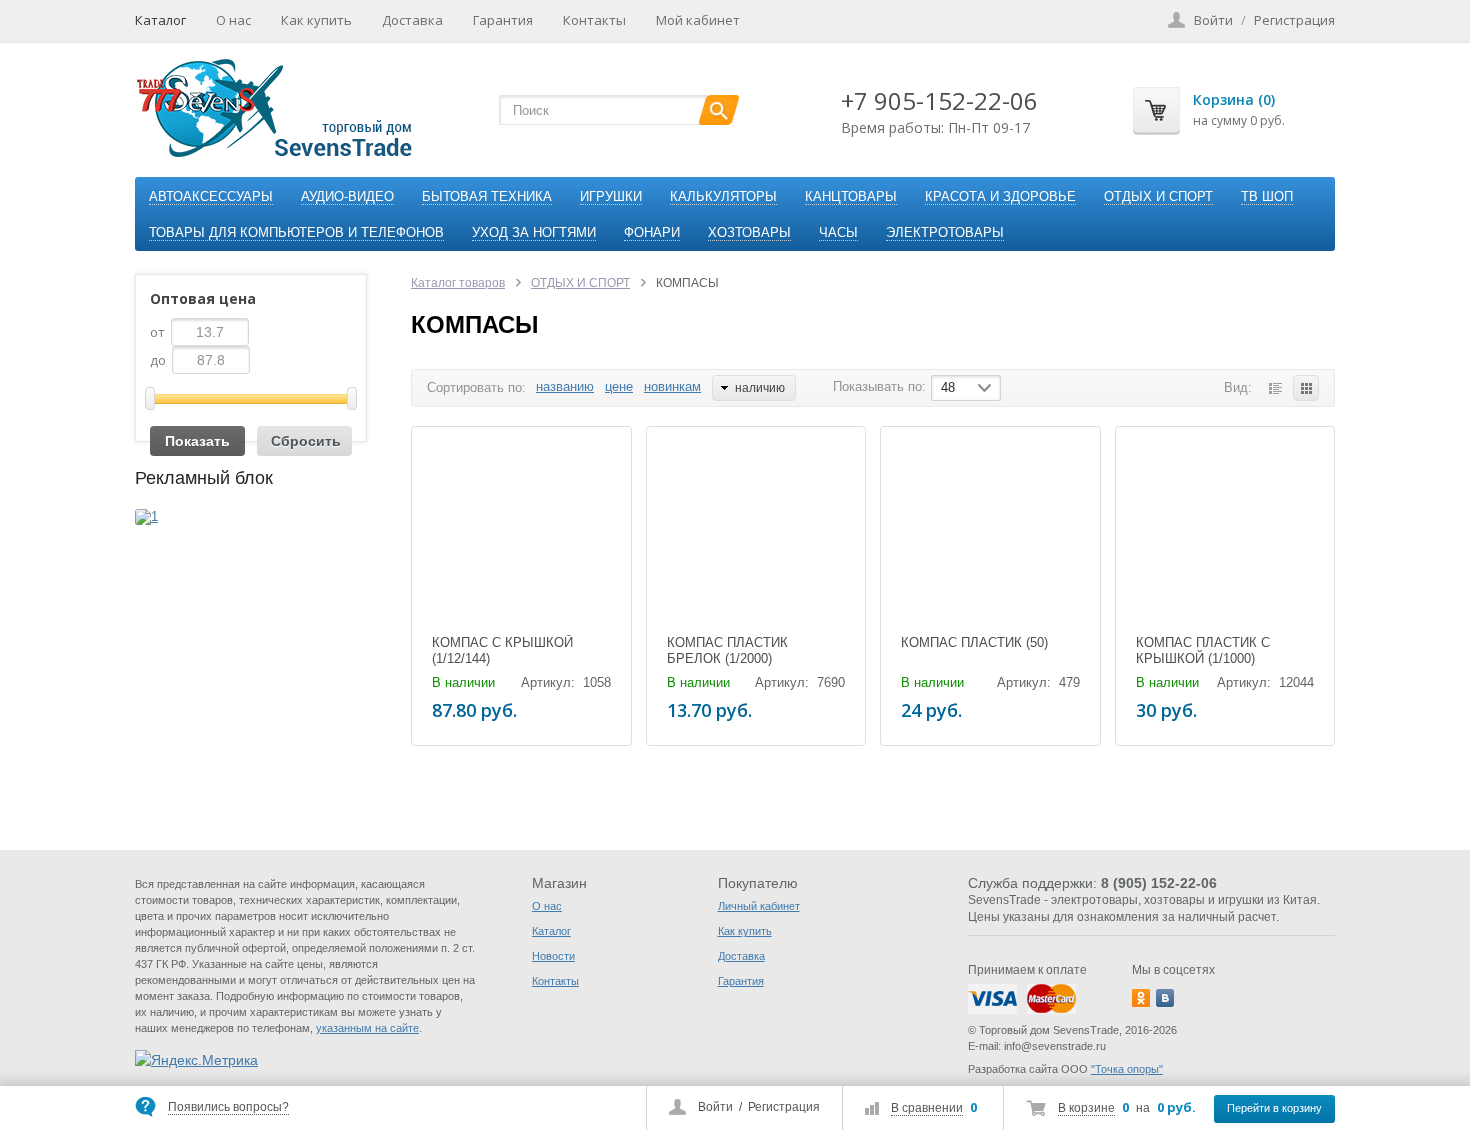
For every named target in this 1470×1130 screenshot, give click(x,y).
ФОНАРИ (652, 232)
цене (619, 386)
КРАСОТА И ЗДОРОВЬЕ (1000, 196)
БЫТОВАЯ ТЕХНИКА (487, 196)
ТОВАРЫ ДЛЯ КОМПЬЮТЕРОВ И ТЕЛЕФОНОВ (296, 232)
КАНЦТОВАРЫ (851, 196)
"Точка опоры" (1127, 1069)
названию (565, 386)
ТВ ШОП (1267, 196)
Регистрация (784, 1107)
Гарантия (503, 20)
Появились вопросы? (228, 1107)
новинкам (672, 386)
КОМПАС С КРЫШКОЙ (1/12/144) (502, 650)
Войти (715, 1107)
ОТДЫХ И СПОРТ (1158, 196)
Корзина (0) (1234, 99)
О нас (233, 20)
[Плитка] (1306, 388)
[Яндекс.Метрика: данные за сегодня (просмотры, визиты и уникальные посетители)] (196, 1060)
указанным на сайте (367, 1028)
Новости (553, 956)
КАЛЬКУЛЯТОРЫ (723, 196)
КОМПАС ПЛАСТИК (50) (974, 642)
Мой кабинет (698, 20)
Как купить (316, 20)
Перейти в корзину (1274, 1108)
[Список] (1275, 388)
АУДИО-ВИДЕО (347, 196)
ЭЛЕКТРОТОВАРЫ (945, 232)
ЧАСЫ (838, 232)
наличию (760, 388)
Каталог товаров (458, 283)
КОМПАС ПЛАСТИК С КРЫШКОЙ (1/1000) (1203, 650)
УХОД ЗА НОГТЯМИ (534, 232)
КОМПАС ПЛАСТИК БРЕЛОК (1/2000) (727, 650)
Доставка (412, 20)
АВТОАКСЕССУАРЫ (211, 196)
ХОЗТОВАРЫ (749, 232)
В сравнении (927, 1108)
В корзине (1086, 1108)
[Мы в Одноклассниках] (1141, 998)
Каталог (160, 20)
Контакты (594, 20)
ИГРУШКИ (611, 196)
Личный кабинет (759, 906)
